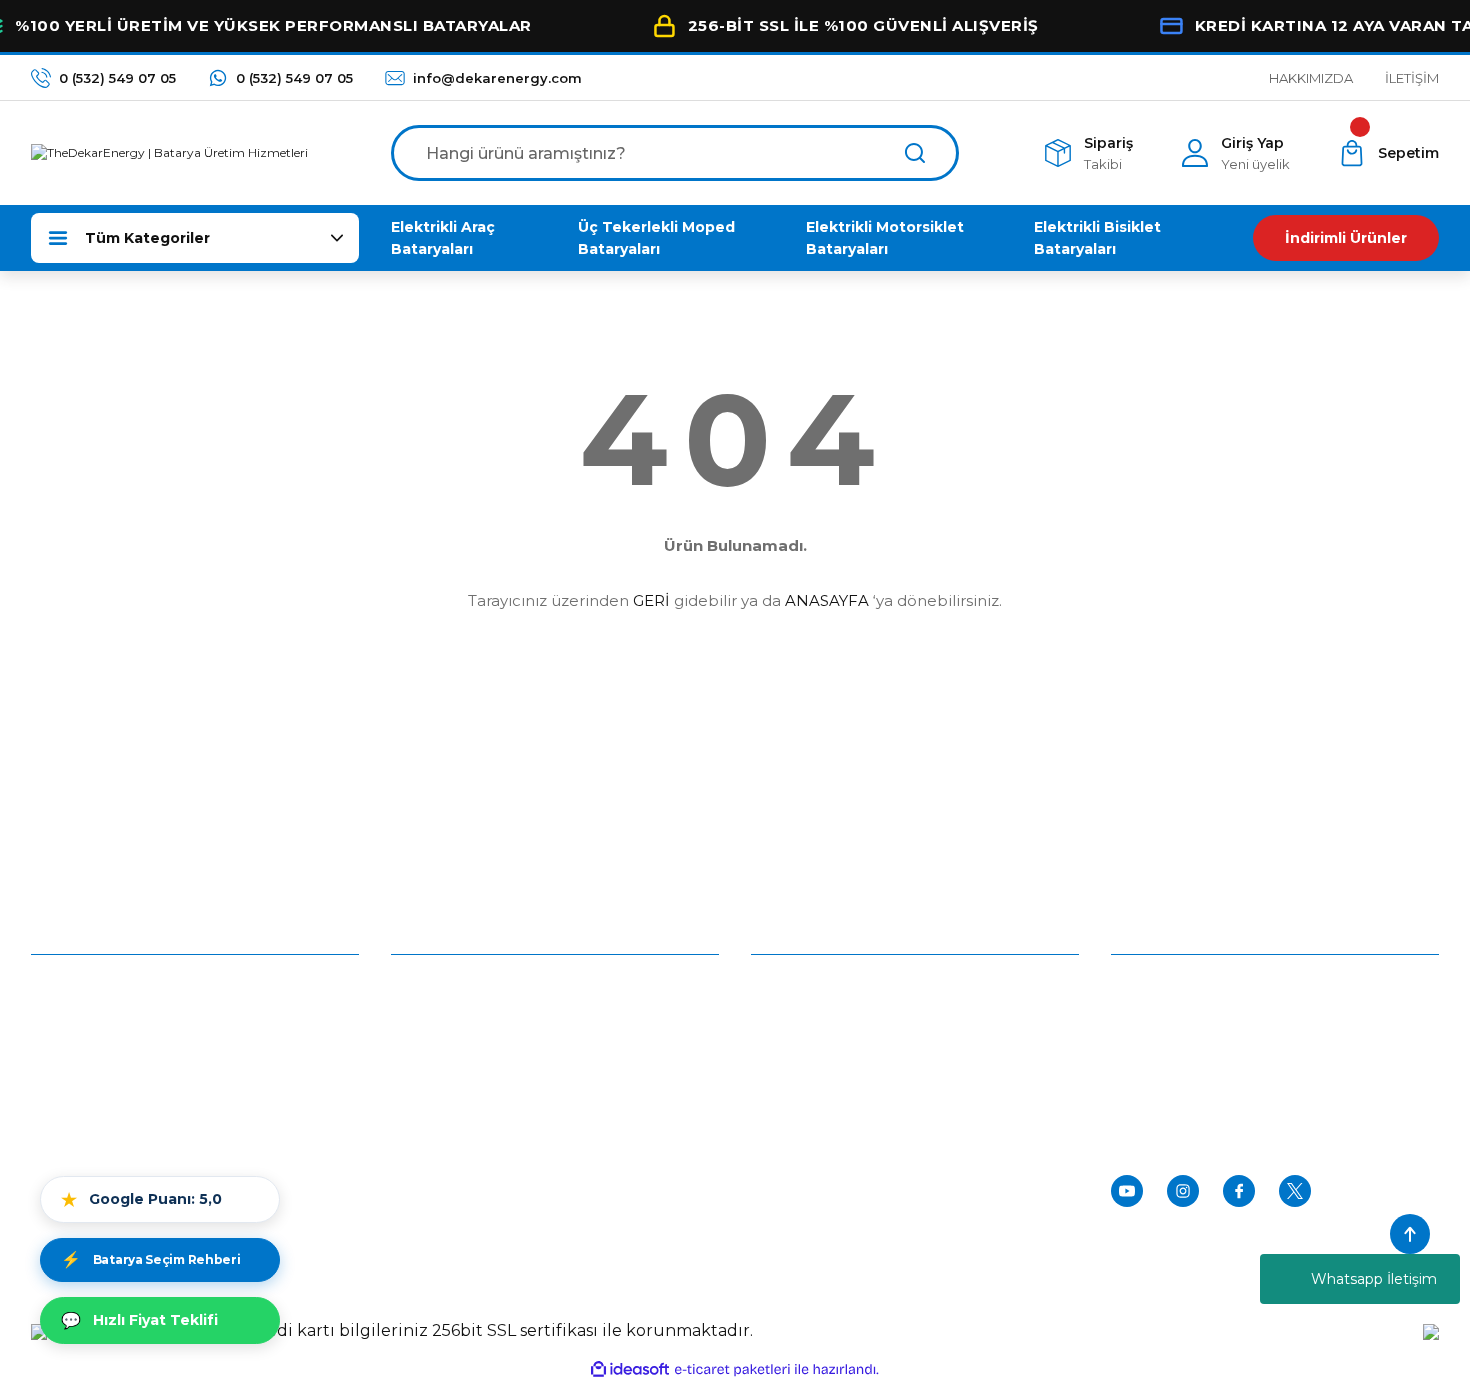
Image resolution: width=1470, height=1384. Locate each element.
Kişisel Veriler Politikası (468, 1132)
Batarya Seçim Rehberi (150, 1259)
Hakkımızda (72, 994)
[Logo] (169, 152)
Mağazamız (72, 1040)
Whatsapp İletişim (1374, 1279)
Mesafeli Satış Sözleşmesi (480, 994)
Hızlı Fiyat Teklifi (139, 1320)
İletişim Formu (81, 1132)
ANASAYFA (827, 600)
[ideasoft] (630, 1369)
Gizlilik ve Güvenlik (454, 1040)
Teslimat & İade (804, 1086)
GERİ (651, 600)
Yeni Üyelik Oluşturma (827, 1040)
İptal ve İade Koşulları (464, 1086)
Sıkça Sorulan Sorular (823, 1178)
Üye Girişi (783, 994)
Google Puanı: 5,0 (141, 1200)
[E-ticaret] (732, 1370)
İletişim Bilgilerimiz (96, 1086)
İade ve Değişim (448, 1178)
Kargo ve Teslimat (813, 1132)
